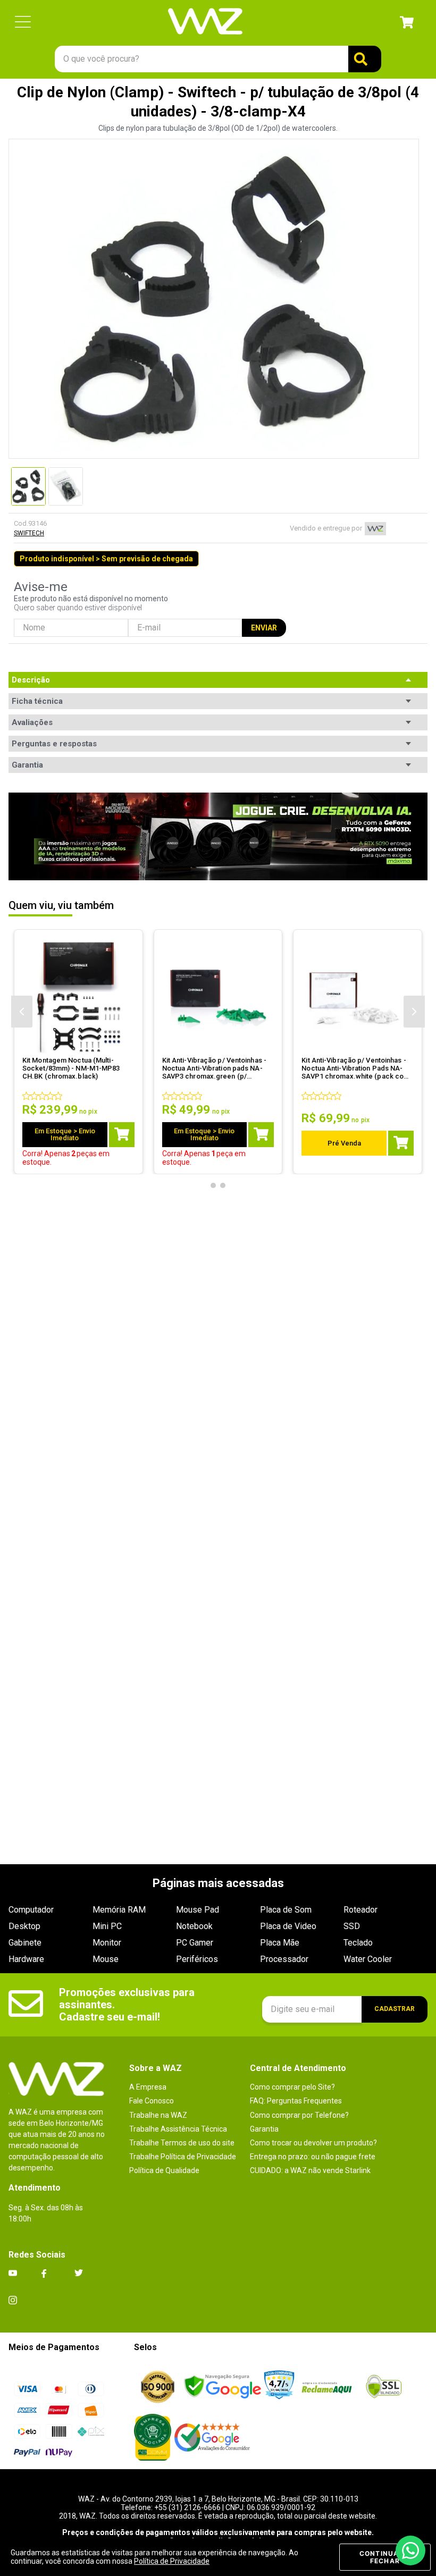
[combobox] (218, 59)
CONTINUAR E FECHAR (385, 2557)
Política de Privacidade (172, 2561)
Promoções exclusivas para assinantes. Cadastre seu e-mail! (128, 2005)
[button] (23, 23)
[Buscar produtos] (365, 59)
